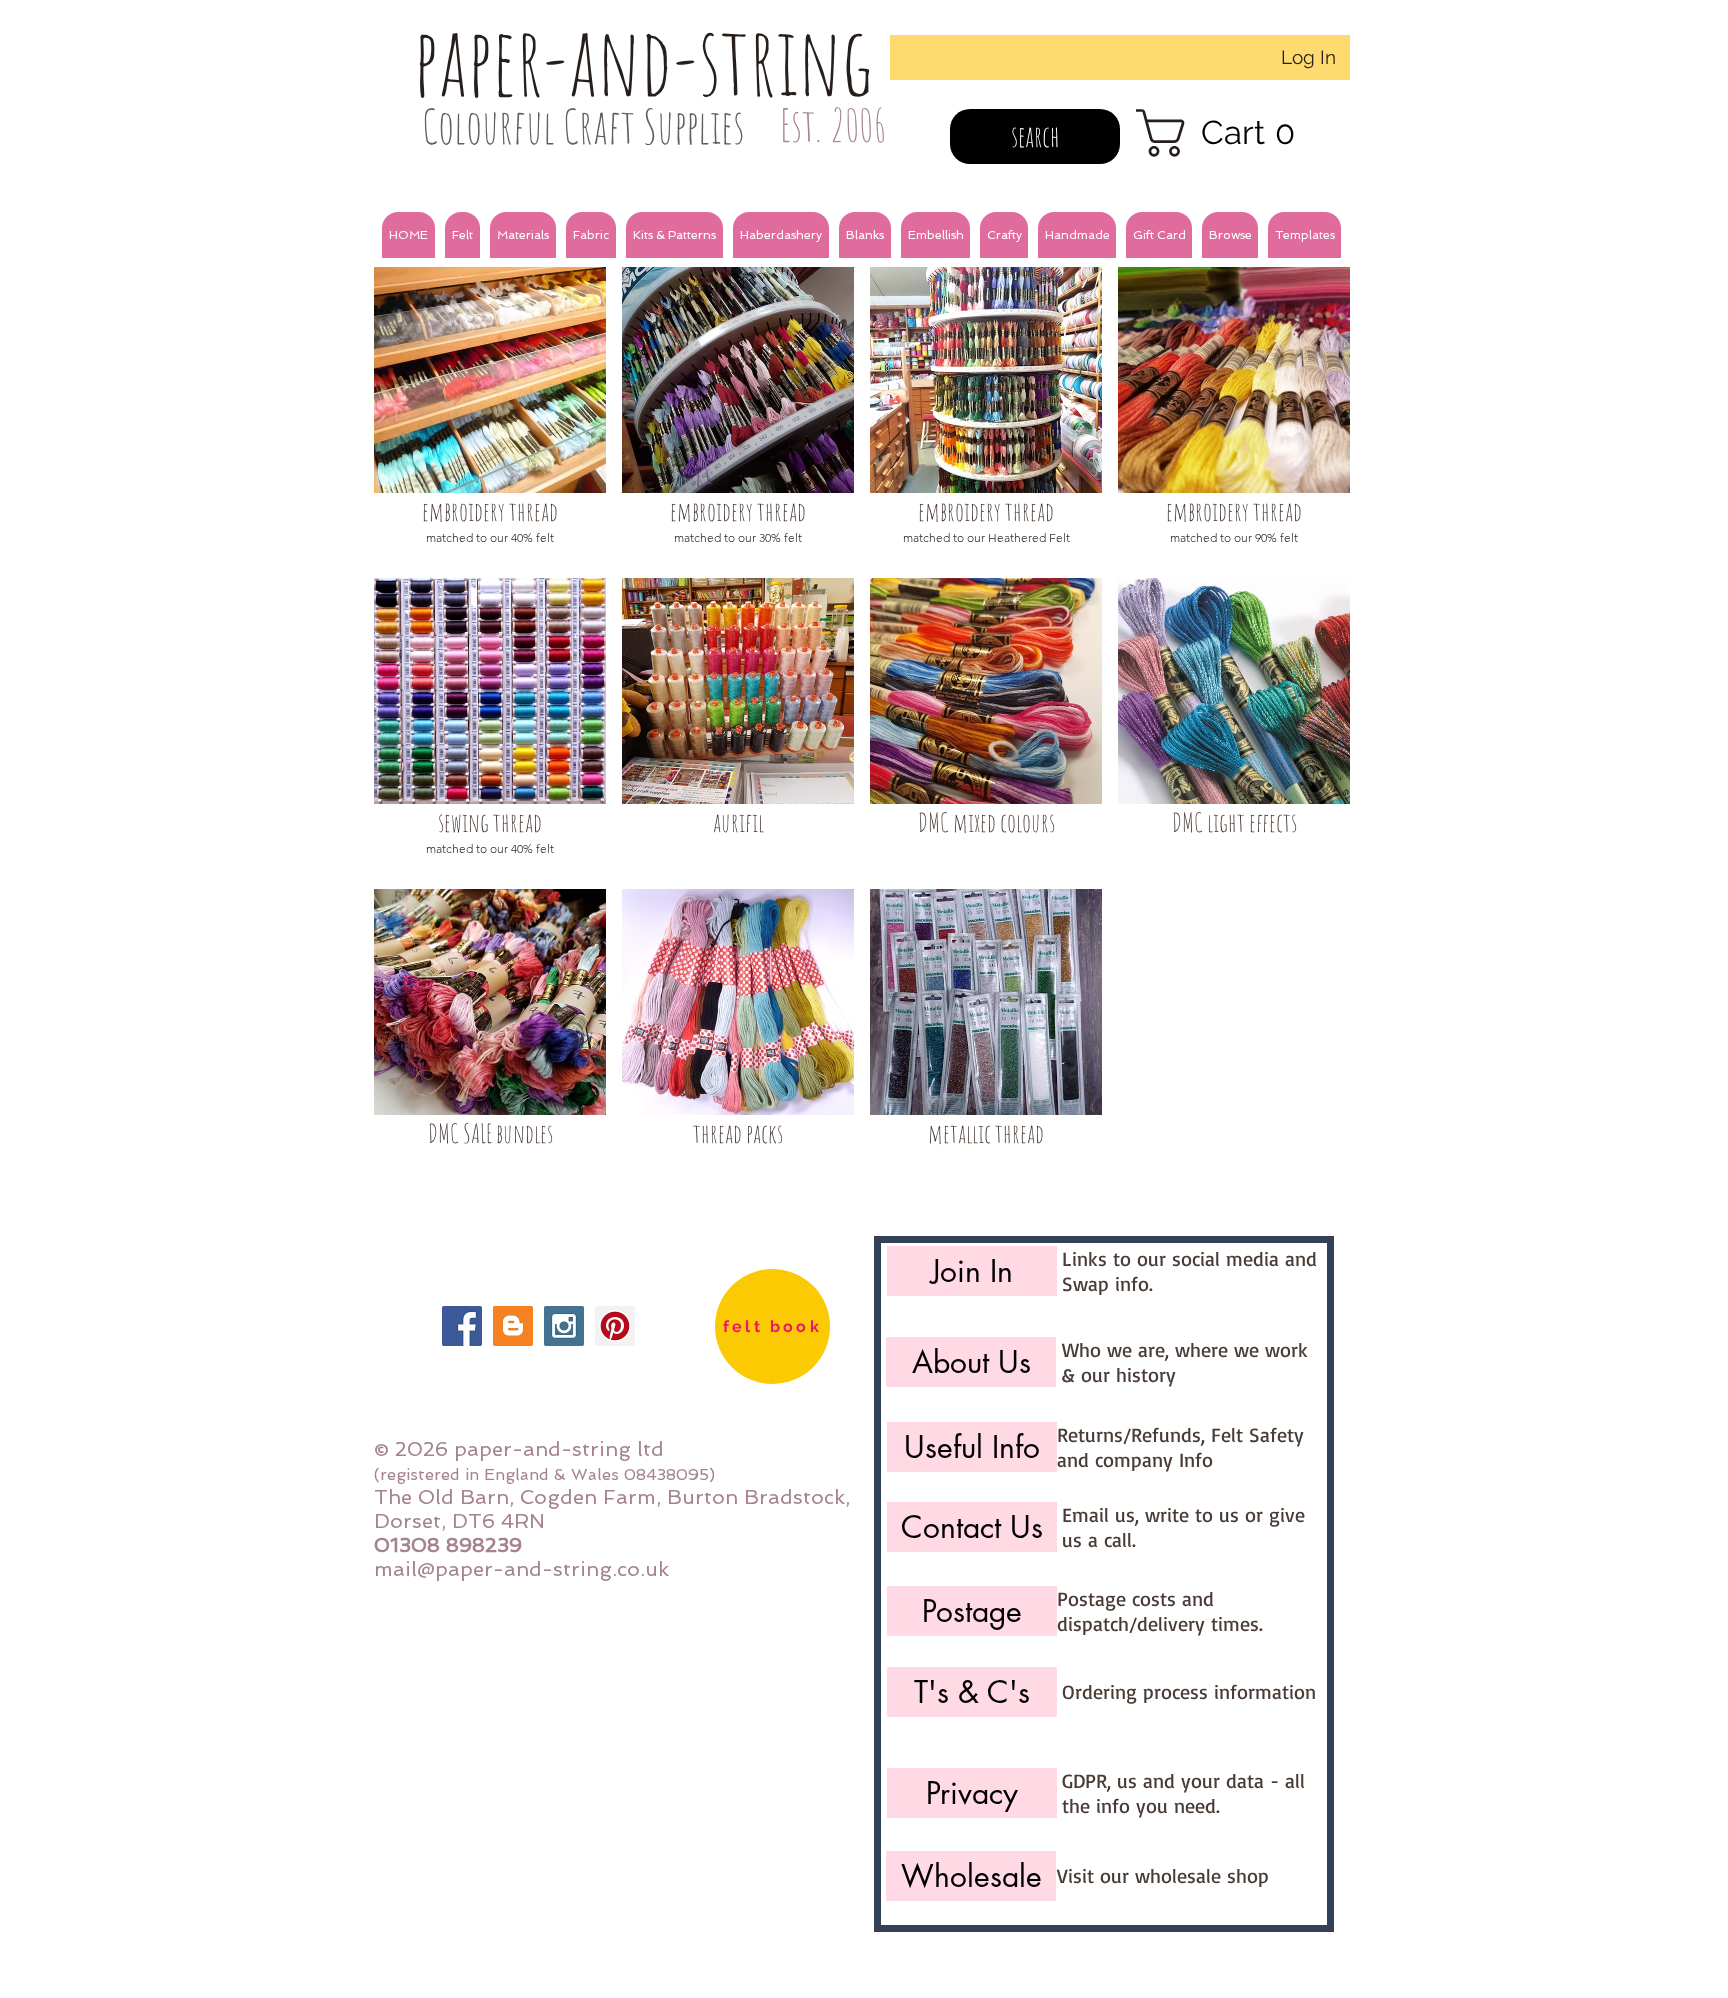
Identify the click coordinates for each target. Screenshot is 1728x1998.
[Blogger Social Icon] (513, 1326)
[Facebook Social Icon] (462, 1326)
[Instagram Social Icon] (564, 1326)
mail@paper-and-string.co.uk (521, 1569)
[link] (1228, 133)
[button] (462, 235)
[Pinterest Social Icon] (615, 1326)
